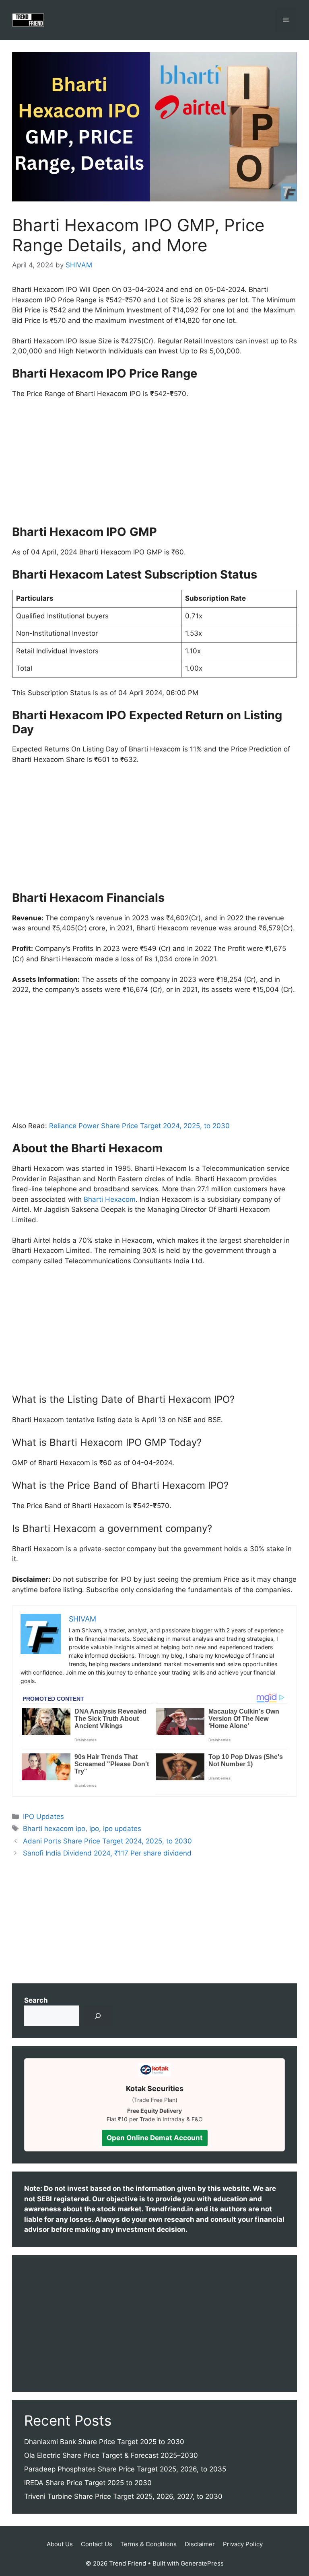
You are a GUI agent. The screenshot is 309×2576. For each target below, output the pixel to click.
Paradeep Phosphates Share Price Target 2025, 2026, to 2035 (125, 2469)
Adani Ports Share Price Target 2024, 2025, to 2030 (107, 1841)
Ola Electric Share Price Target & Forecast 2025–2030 (111, 2455)
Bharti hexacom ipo (54, 1829)
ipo (94, 1829)
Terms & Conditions (148, 2544)
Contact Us (97, 2544)
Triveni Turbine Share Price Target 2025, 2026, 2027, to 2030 (123, 2496)
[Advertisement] (154, 466)
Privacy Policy (243, 2544)
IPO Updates (43, 1817)
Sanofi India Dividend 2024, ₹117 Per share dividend (107, 1853)
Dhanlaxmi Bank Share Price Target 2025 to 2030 (104, 2442)
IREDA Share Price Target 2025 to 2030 (88, 2483)
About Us (60, 2544)
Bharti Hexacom (110, 1199)
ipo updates (122, 1829)
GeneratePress (202, 2563)
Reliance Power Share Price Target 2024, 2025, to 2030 (139, 1126)
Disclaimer (200, 2544)
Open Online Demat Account (155, 2138)
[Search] (98, 2016)
